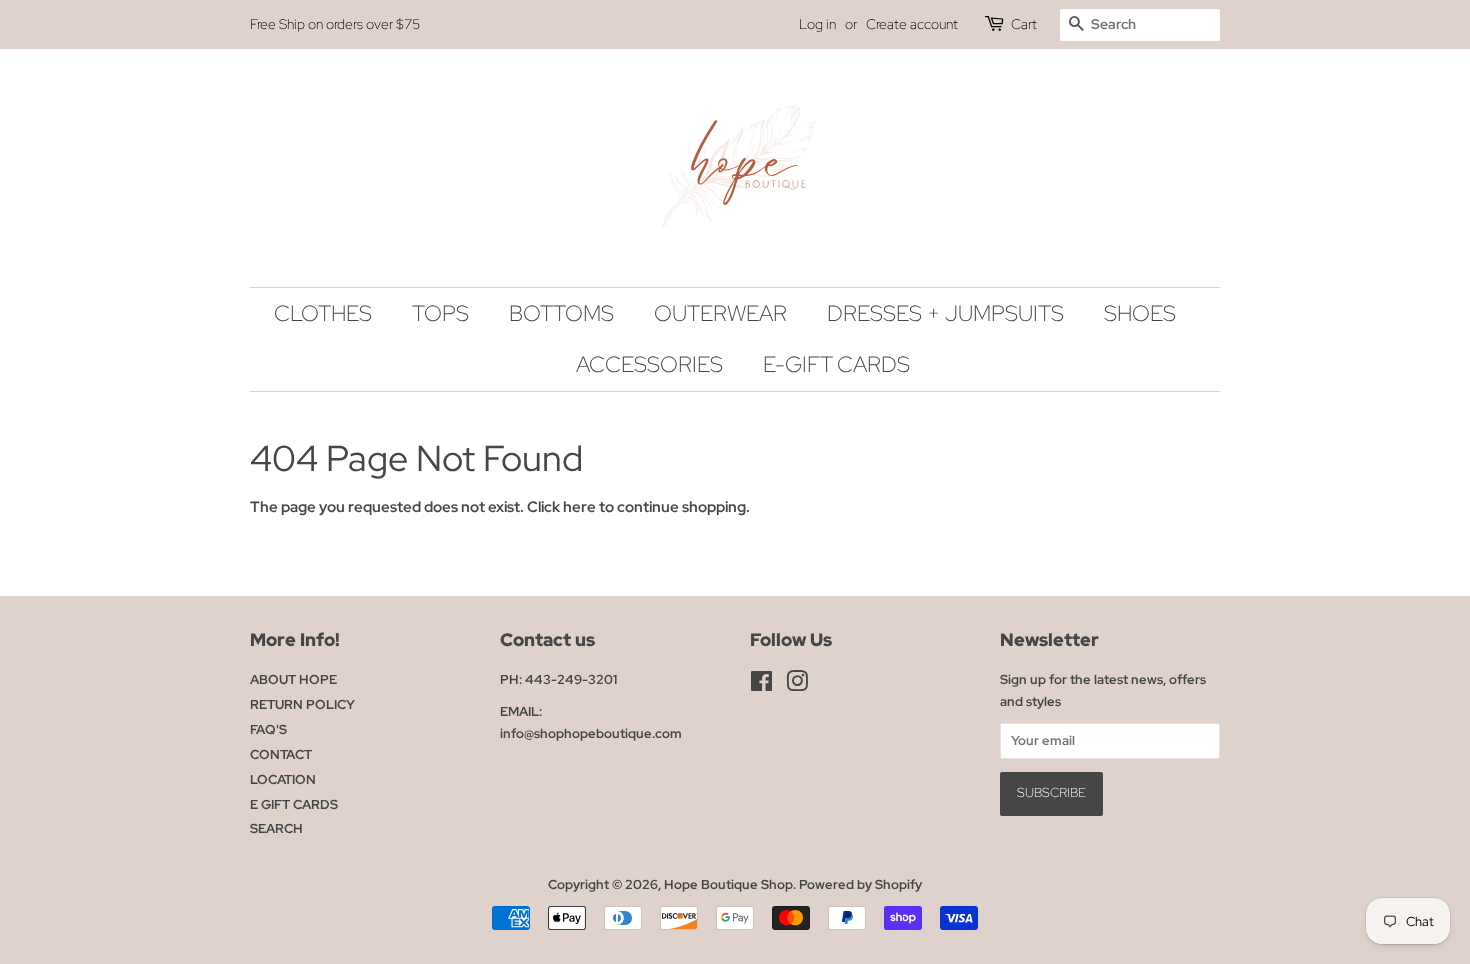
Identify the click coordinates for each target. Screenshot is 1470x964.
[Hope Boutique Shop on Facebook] (761, 685)
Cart (1024, 24)
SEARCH (276, 828)
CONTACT (281, 754)
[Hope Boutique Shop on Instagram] (797, 685)
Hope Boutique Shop (728, 884)
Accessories (649, 364)
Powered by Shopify (860, 884)
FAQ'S (268, 729)
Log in (817, 24)
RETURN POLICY (302, 704)
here (579, 507)
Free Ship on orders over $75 (335, 24)
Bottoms (561, 313)
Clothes (323, 313)
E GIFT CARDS (294, 804)
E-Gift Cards (836, 364)
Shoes (1140, 313)
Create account (912, 24)
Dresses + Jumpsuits (945, 313)
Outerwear (720, 313)
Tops (440, 313)
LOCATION (283, 779)
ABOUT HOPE (293, 679)
